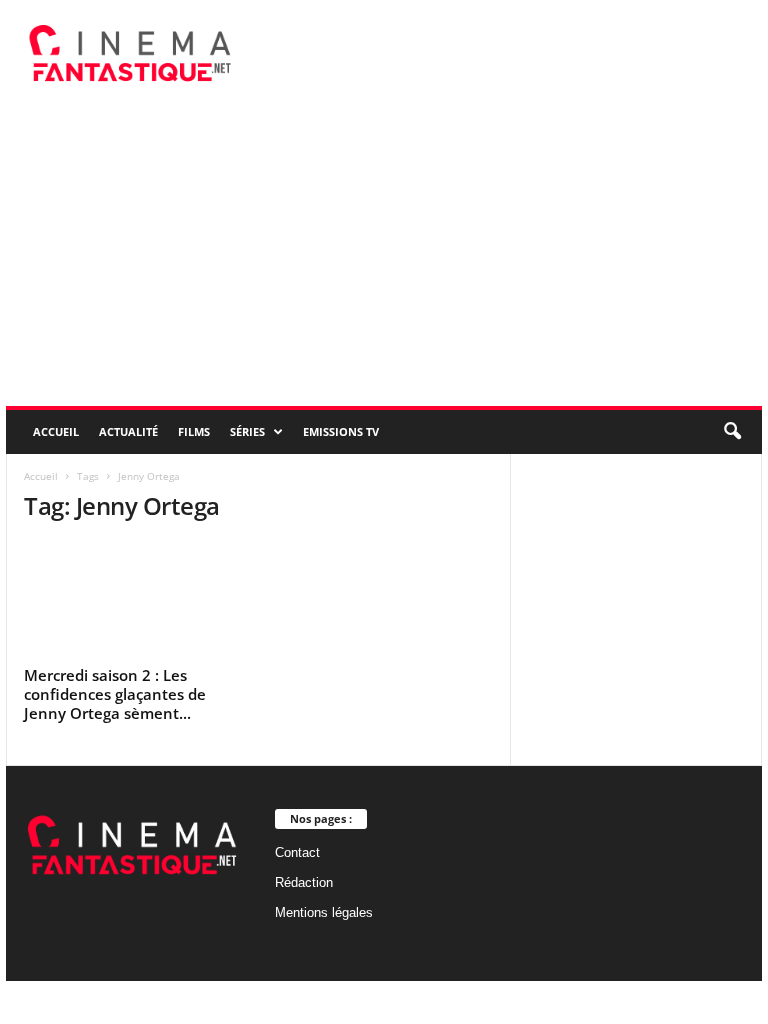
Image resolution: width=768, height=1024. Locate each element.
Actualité (128, 431)
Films (194, 431)
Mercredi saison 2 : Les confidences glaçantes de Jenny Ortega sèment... (115, 694)
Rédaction (304, 882)
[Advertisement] (384, 256)
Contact (297, 852)
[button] (732, 432)
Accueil (56, 431)
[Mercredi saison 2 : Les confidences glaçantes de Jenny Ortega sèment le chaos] (133, 600)
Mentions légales (324, 912)
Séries (247, 431)
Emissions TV (341, 431)
